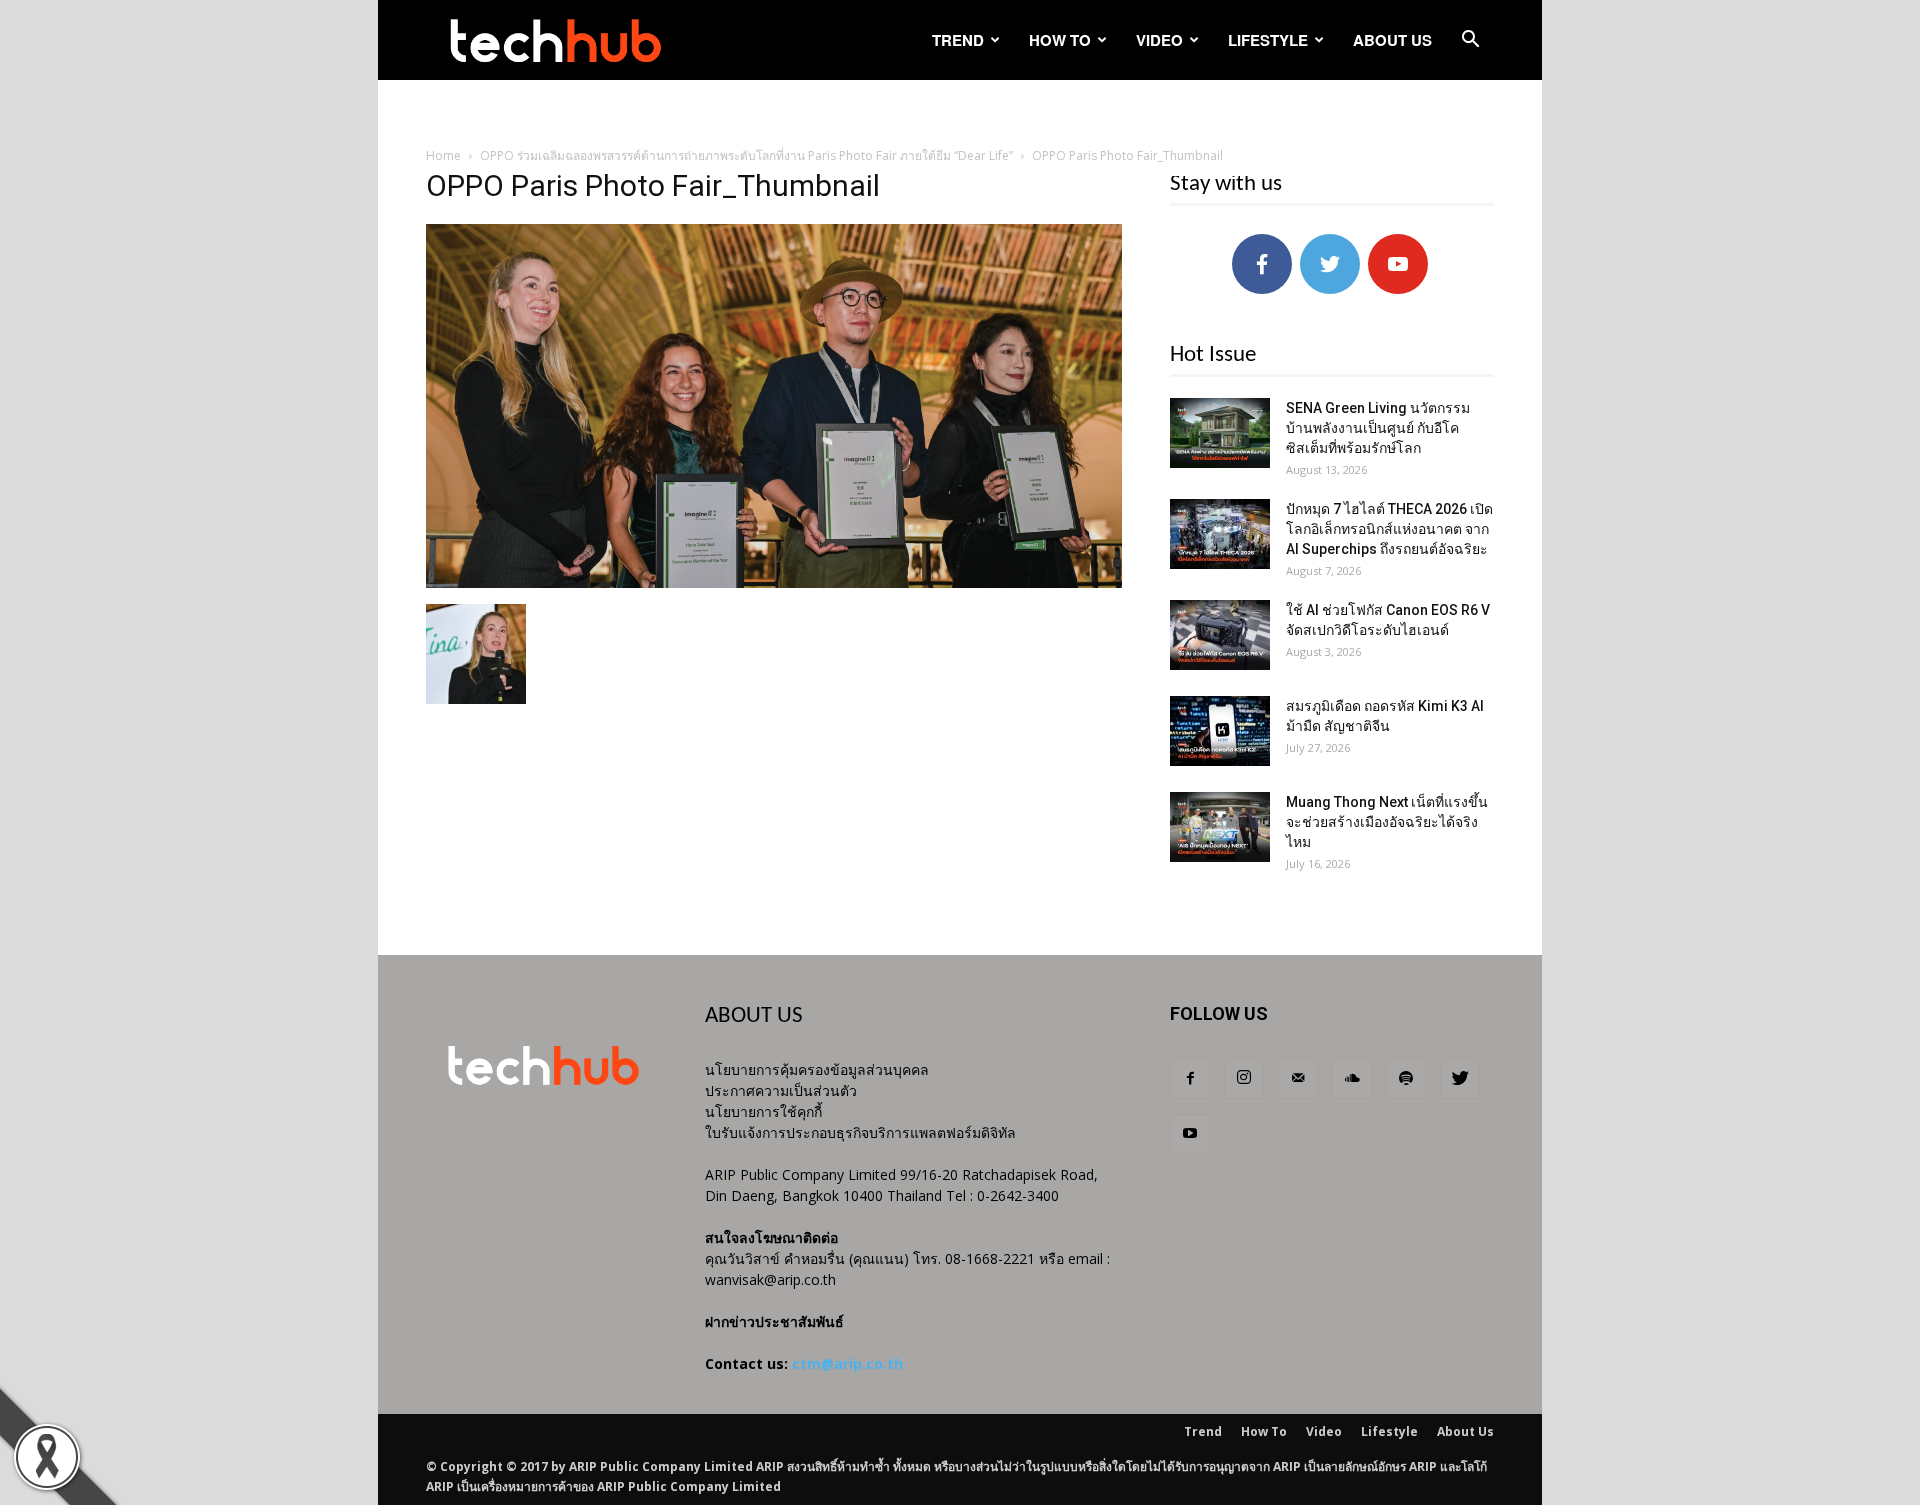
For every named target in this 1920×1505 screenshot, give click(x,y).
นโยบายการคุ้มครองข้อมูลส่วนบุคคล (817, 1069)
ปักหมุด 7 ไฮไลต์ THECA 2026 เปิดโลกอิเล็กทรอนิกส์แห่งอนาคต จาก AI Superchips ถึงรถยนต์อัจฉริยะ (1389, 529)
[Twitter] (1460, 1079)
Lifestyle (1268, 40)
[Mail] (1298, 1079)
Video (1159, 40)
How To (1060, 40)
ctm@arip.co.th (847, 1363)
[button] (1470, 41)
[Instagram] (1244, 1079)
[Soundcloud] (1352, 1079)
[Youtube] (1190, 1134)
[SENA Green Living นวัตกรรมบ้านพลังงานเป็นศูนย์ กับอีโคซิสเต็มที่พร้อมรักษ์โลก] (1220, 433)
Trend (958, 40)
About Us (1392, 40)
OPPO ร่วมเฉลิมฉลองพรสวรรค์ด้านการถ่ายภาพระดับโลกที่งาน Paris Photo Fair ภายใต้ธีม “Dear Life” (746, 155)
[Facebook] (1190, 1079)
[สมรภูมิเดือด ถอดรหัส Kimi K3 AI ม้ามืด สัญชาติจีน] (1220, 731)
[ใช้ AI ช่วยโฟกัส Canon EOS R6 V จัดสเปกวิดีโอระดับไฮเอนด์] (1220, 635)
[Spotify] (1406, 1079)
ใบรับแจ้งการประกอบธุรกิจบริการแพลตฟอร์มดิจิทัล (860, 1132)
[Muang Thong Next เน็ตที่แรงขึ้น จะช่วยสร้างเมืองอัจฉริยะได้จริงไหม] (1220, 827)
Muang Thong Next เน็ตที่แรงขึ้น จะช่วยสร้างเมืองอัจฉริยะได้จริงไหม (1387, 822)
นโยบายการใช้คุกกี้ (763, 1111)
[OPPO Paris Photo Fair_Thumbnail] (774, 583)
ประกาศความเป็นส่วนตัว (781, 1090)
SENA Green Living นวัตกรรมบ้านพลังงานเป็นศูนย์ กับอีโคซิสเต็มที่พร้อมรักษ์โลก (1378, 428)
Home (443, 155)
